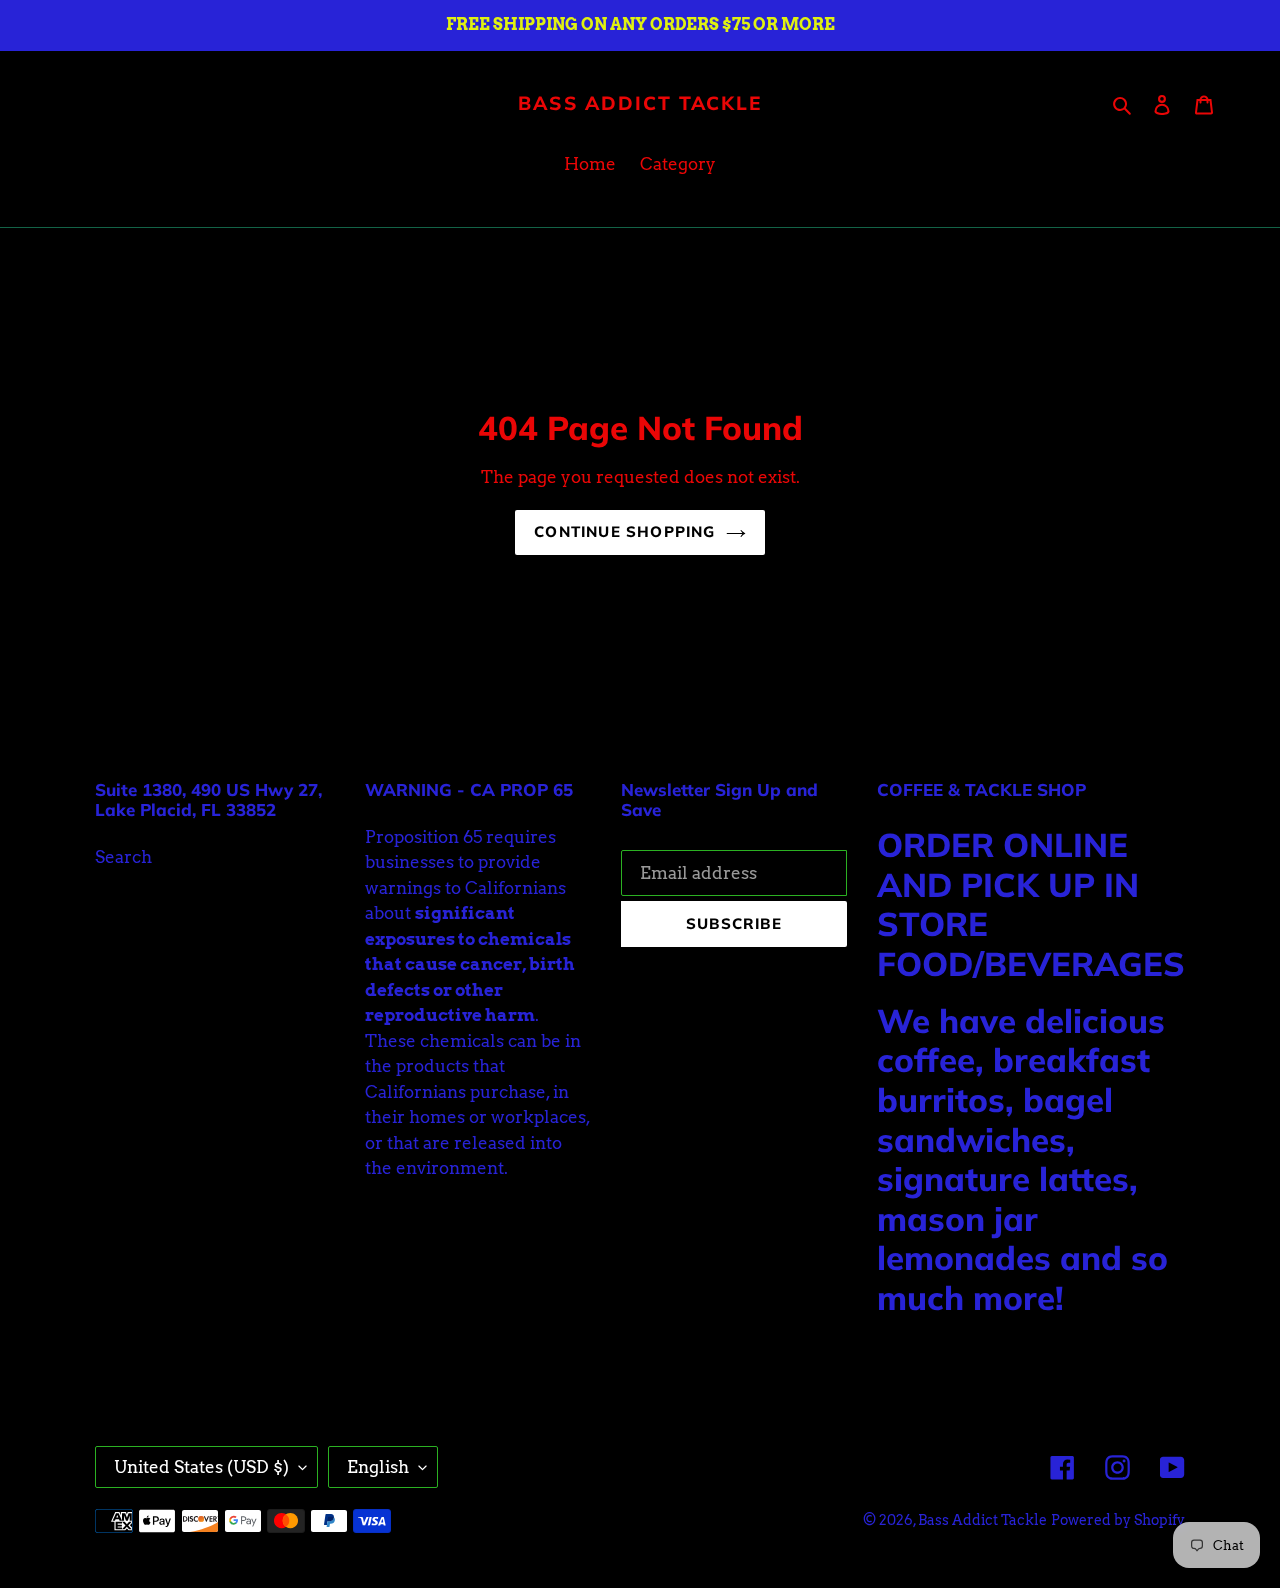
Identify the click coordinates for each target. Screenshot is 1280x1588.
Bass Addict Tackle (640, 103)
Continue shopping (624, 531)
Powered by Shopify (1118, 1520)
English (378, 1467)
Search (123, 857)
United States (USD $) (201, 1467)
